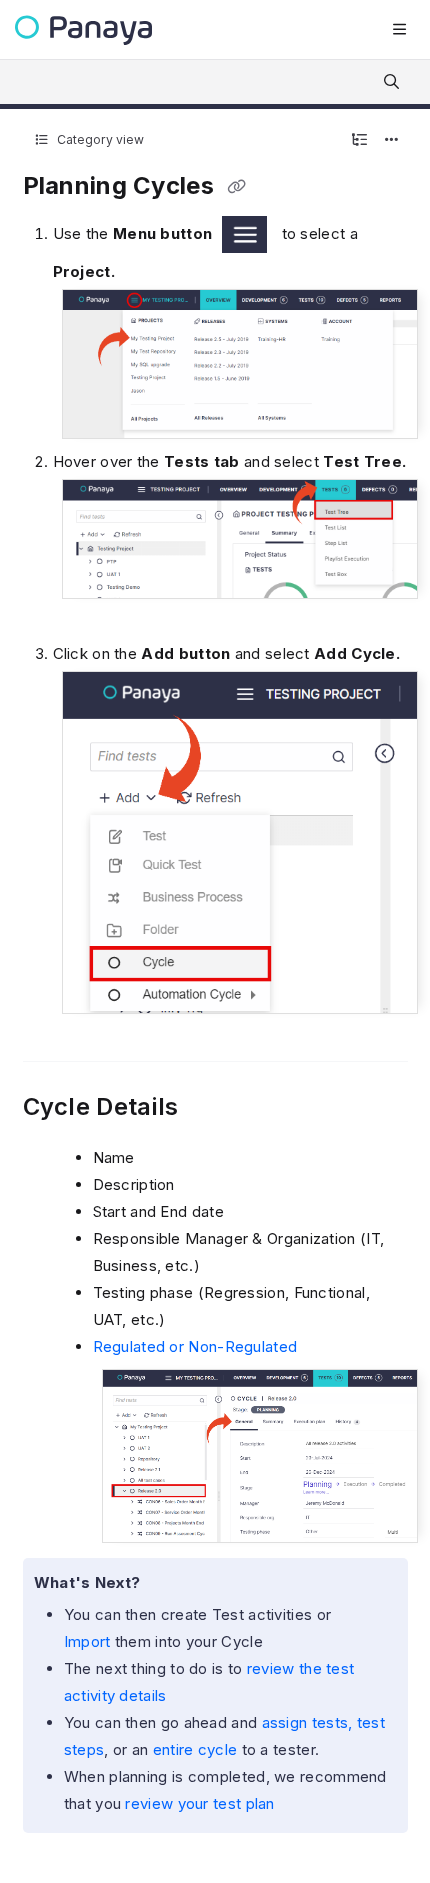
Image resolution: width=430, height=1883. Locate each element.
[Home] (83, 30)
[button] (385, 1833)
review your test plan (199, 1803)
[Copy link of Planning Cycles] (236, 187)
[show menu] (399, 30)
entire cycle (195, 1749)
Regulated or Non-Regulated (195, 1346)
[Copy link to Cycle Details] (209, 1108)
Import (89, 1641)
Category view (99, 139)
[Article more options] (392, 140)
